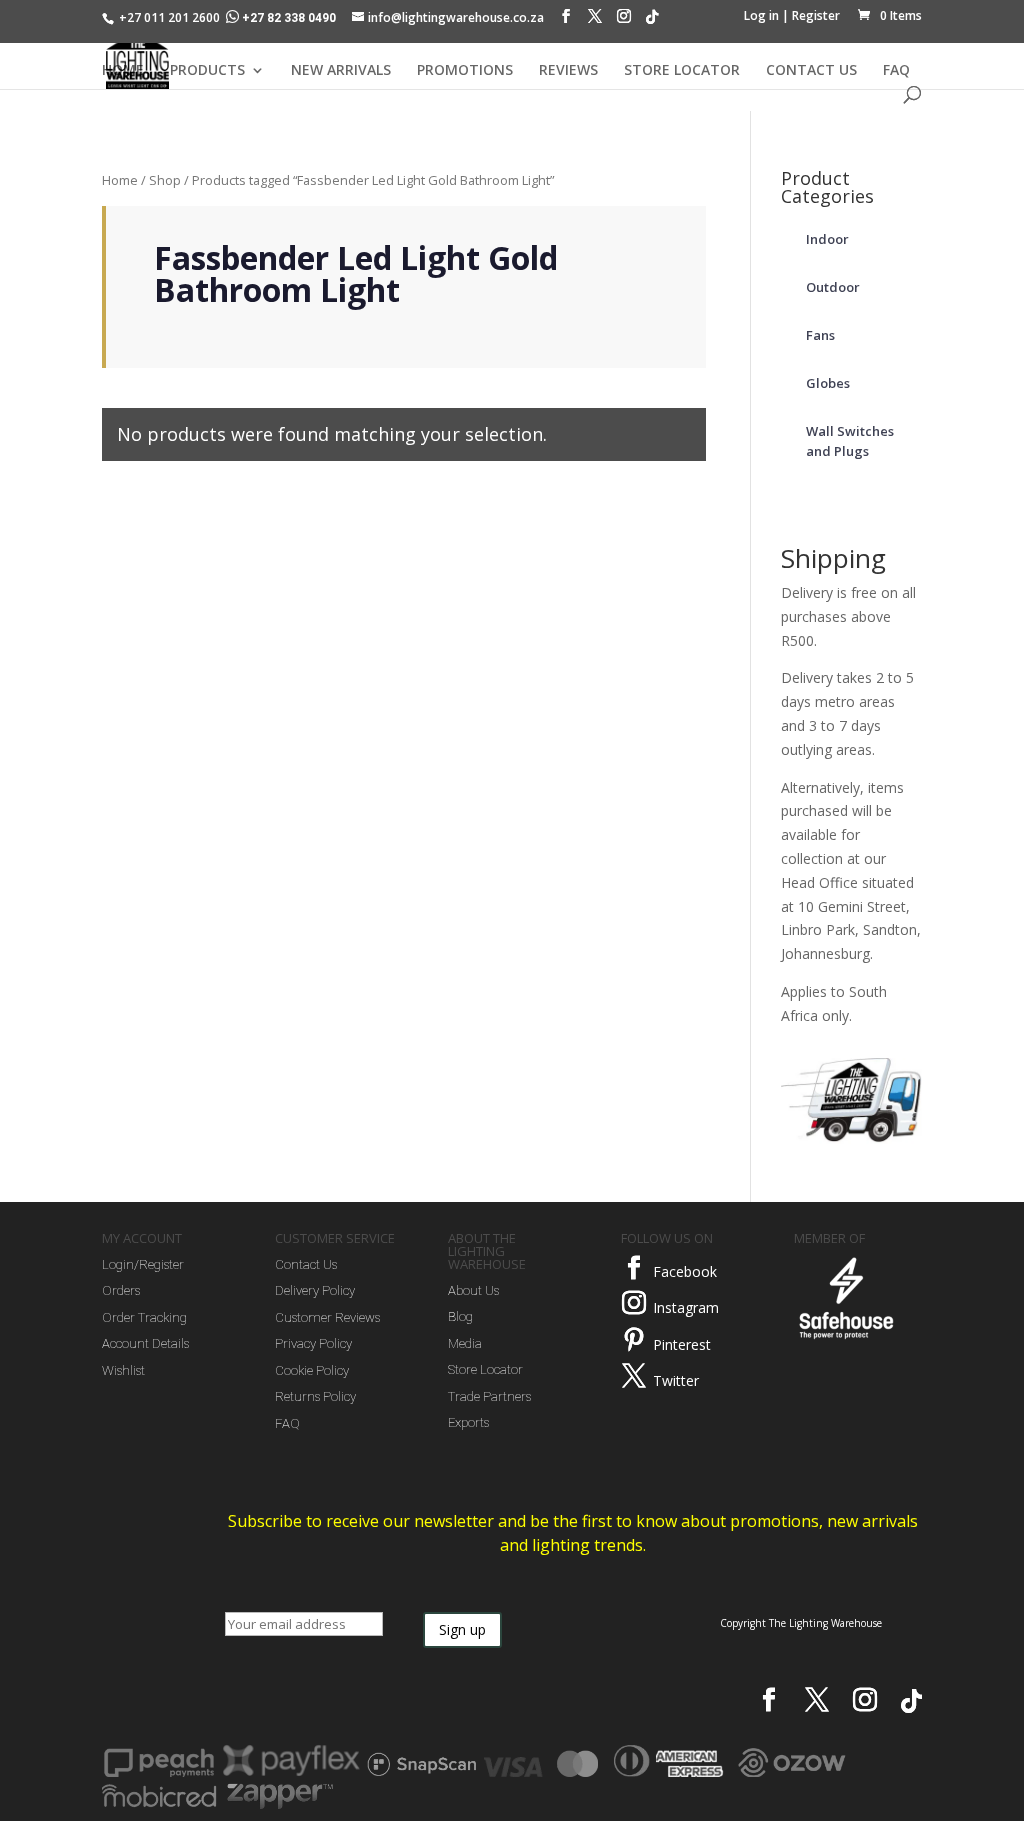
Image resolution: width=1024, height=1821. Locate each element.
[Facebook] (566, 21)
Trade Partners (489, 1396)
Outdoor (833, 287)
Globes (828, 383)
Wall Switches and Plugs (850, 441)
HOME (123, 71)
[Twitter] (634, 1376)
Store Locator (485, 1369)
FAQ (896, 71)
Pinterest (682, 1344)
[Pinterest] (634, 1340)
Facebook (685, 1271)
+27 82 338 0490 (289, 18)
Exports (468, 1422)
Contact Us (306, 1264)
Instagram (686, 1307)
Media (465, 1343)
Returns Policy (315, 1396)
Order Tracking (144, 1317)
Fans (820, 335)
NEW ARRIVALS (341, 71)
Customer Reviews (327, 1317)
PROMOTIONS (465, 71)
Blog (460, 1316)
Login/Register (143, 1264)
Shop (165, 180)
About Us (473, 1290)
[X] (595, 21)
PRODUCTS (207, 71)
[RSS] (652, 22)
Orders (121, 1290)
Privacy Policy (313, 1343)
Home (120, 180)
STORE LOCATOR (682, 71)
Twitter (676, 1380)
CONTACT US (811, 71)
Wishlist (123, 1370)
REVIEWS (568, 71)
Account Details (145, 1343)
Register (816, 15)
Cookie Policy (312, 1370)
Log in (761, 15)
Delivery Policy (315, 1290)
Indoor (827, 239)
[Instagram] (624, 21)
